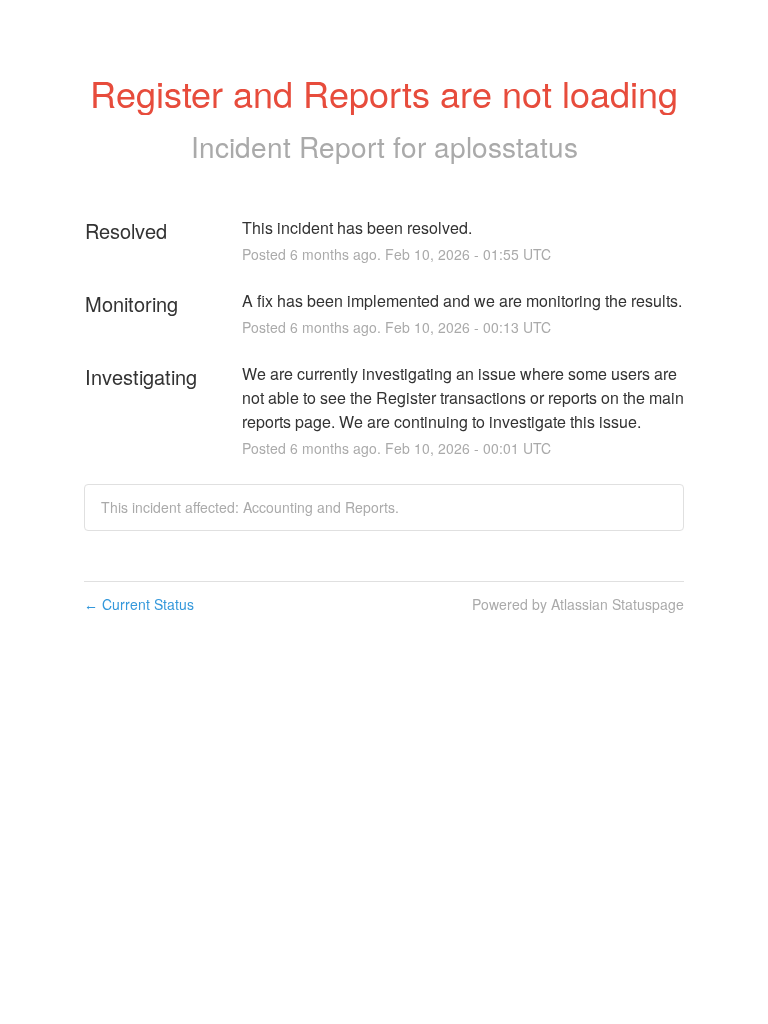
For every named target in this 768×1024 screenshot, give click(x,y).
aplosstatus (506, 146)
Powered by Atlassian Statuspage (578, 604)
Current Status (139, 604)
